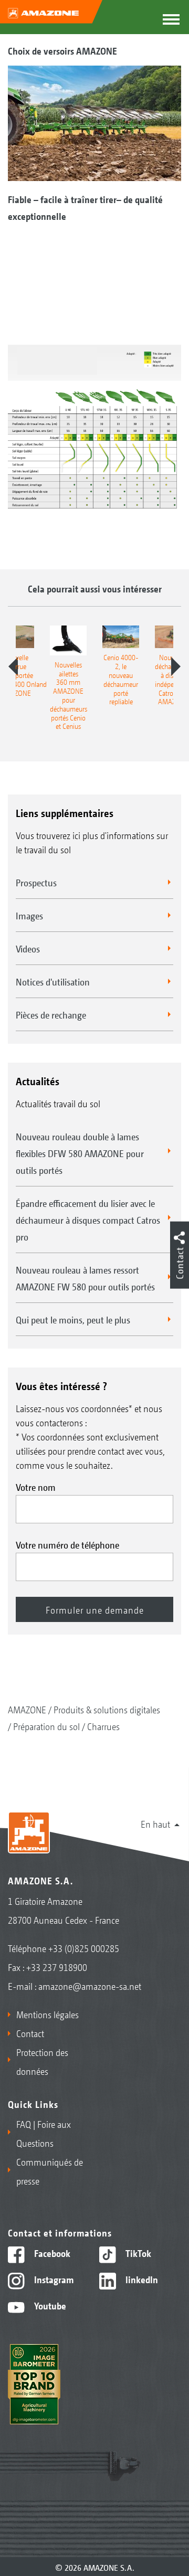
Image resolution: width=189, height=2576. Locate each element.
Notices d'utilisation (53, 981)
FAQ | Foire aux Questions (44, 2133)
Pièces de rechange (51, 1014)
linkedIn (141, 2279)
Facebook (51, 2253)
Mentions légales (48, 2014)
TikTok (137, 2253)
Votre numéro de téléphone (67, 1544)
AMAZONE (27, 1709)
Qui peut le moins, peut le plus (73, 1319)
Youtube (49, 2305)
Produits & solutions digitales (107, 1709)
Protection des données (42, 2061)
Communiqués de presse (50, 2171)
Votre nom (36, 1487)
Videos (28, 948)
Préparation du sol (46, 1726)
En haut (155, 1824)
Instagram (53, 2279)
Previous (13, 666)
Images (29, 915)
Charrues (103, 1726)
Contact (30, 2033)
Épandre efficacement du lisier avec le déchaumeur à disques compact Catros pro (88, 1220)
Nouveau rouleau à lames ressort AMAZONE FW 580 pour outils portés (85, 1278)
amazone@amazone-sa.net (90, 1986)
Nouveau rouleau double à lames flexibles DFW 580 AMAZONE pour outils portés (80, 1153)
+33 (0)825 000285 (84, 1948)
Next (176, 666)
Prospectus (36, 882)
